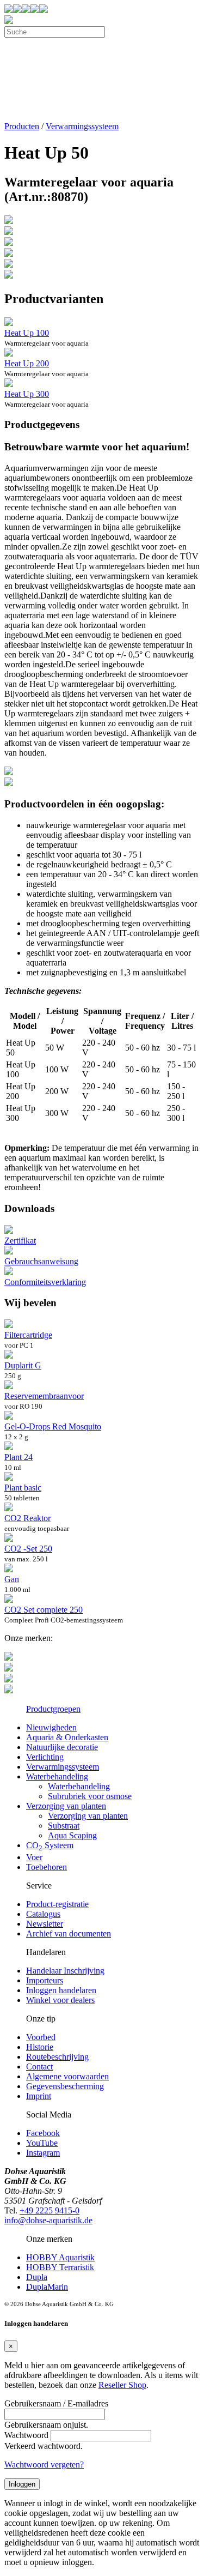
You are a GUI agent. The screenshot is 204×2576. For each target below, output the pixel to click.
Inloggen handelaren (61, 1990)
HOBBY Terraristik (60, 2267)
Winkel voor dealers (60, 2000)
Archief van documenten (69, 1933)
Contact (39, 2067)
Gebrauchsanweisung (41, 1261)
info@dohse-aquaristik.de (48, 2220)
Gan (12, 1579)
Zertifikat (20, 1241)
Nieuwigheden (51, 1727)
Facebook (43, 2133)
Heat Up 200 (27, 363)
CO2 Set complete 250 (44, 1610)
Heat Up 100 (27, 333)
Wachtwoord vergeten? (44, 2465)
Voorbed (41, 2037)
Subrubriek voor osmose (90, 1796)
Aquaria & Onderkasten (67, 1737)
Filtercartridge (28, 1335)
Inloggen (22, 2484)
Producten (22, 126)
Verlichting (45, 1757)
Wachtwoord (26, 2435)
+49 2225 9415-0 (50, 2210)
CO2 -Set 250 (28, 1549)
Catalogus (43, 1914)
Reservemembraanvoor (44, 1396)
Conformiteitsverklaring (45, 1282)
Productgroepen (53, 1709)
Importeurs (45, 1980)
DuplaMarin (47, 2287)
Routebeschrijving (57, 2057)
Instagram (43, 2153)
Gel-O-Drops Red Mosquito (53, 1426)
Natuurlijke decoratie (62, 1747)
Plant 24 (18, 1457)
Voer (34, 1857)
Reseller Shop (122, 2385)
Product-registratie (57, 1904)
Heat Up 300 (27, 394)
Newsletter (45, 1924)
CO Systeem (50, 1845)
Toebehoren (47, 1867)
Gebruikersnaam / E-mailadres (56, 2403)
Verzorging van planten (66, 1806)
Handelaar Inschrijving (65, 1971)
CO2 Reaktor (27, 1518)
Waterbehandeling (57, 1776)
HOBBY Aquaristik (60, 2257)
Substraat (64, 1826)
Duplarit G (23, 1365)
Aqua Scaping (72, 1835)
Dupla (37, 2277)
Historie (40, 2047)
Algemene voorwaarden (67, 2076)
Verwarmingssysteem (82, 126)
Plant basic (23, 1488)
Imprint (39, 2096)
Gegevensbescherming (65, 2086)
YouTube (42, 2143)
